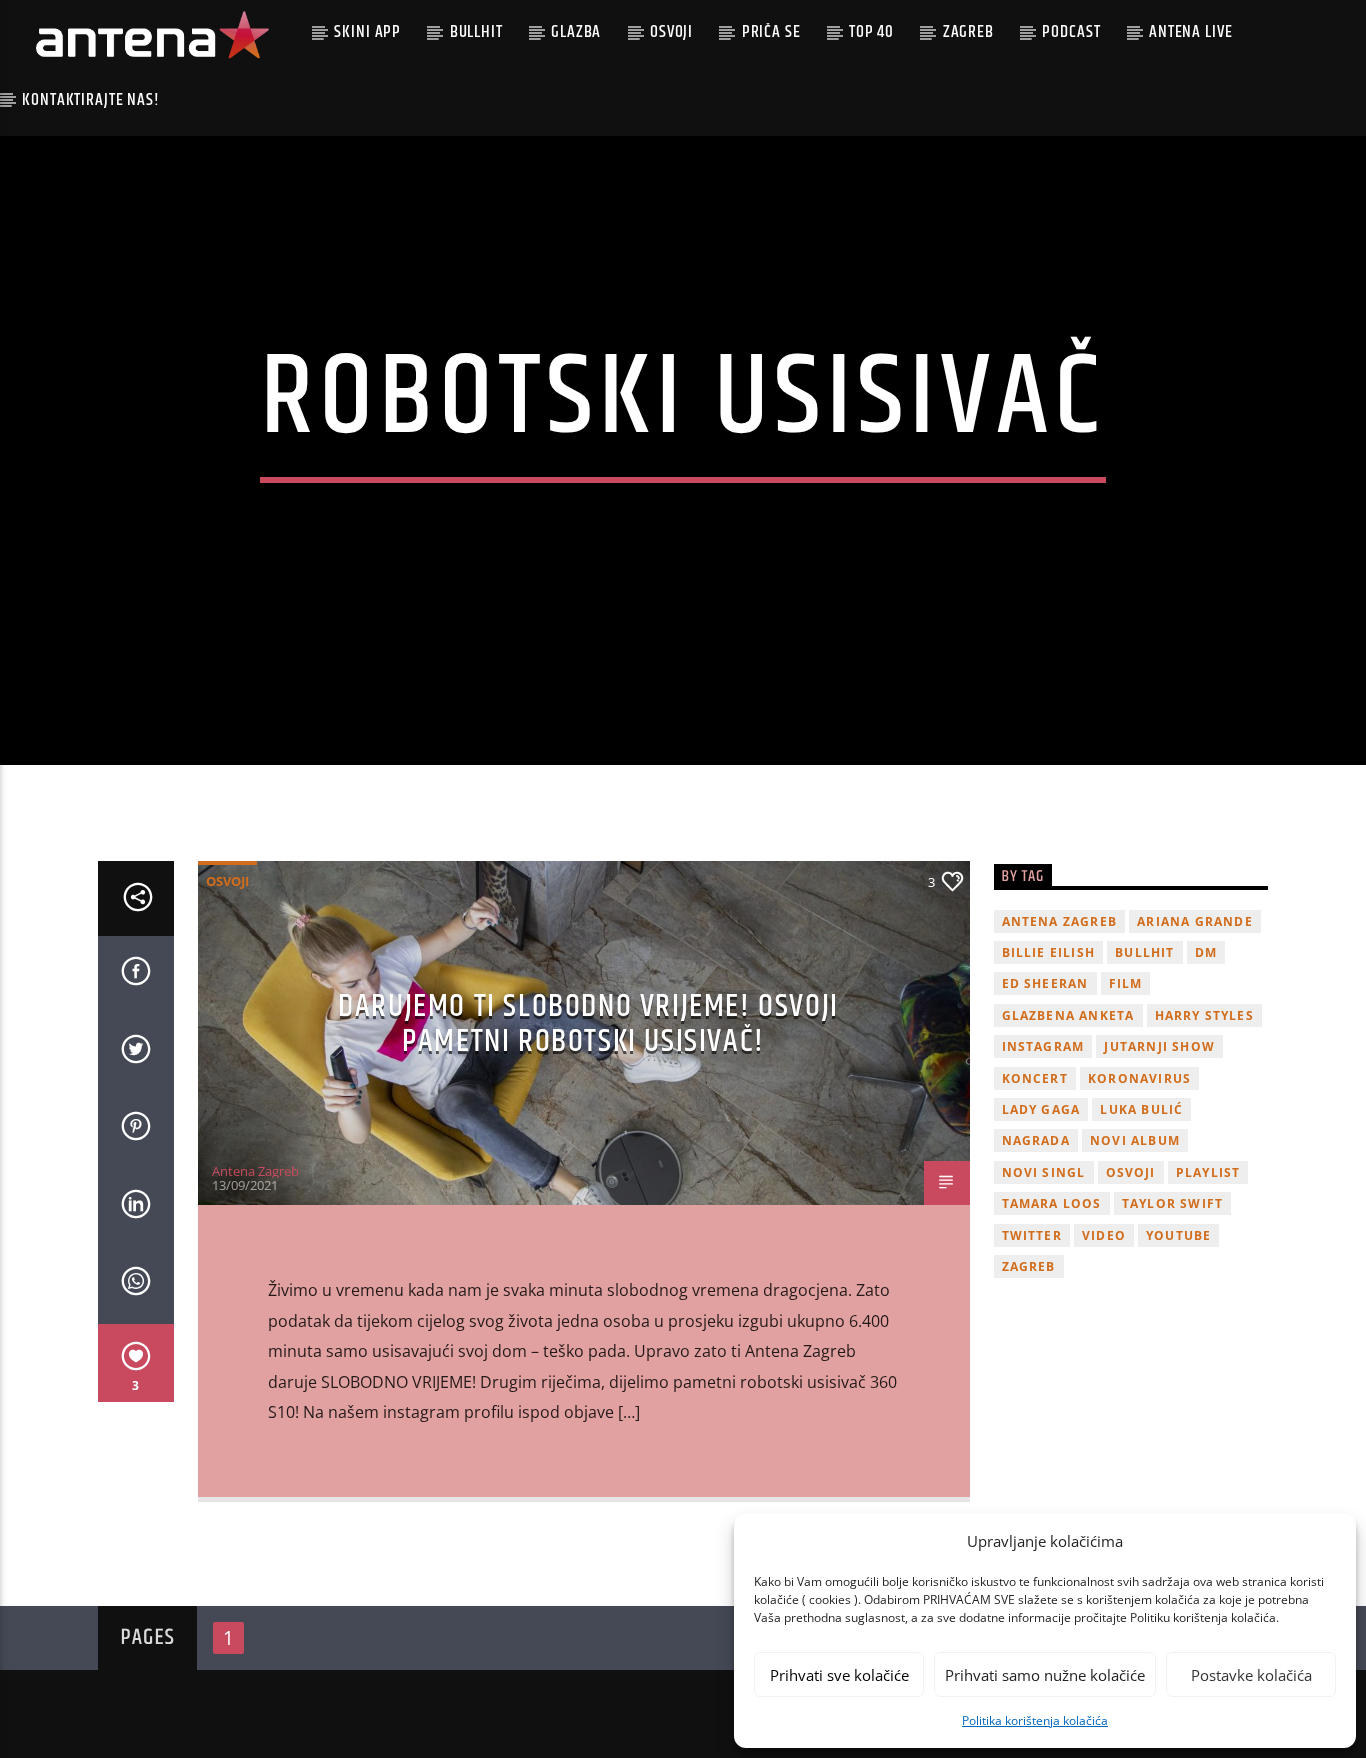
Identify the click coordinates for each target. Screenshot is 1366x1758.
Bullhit (476, 32)
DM (1206, 952)
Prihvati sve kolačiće (839, 1675)
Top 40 (871, 32)
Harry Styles (1204, 1015)
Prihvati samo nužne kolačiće (1045, 1675)
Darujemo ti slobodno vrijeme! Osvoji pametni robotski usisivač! (588, 1024)
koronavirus (1139, 1078)
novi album (1135, 1140)
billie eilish (1049, 952)
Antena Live (1190, 32)
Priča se (771, 32)
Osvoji (671, 32)
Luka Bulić (1141, 1109)
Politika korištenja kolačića (1035, 1720)
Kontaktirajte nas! (90, 100)
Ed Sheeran (1045, 983)
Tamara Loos (1052, 1203)
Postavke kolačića (1251, 1675)
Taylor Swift (1172, 1203)
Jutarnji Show (1159, 1046)
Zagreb (968, 32)
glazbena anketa (1068, 1015)
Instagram (1043, 1046)
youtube (1178, 1235)
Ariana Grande (1195, 921)
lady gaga (1041, 1109)
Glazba (576, 32)
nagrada (1036, 1140)
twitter (1032, 1235)
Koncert (1035, 1078)
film (1126, 983)
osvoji (1131, 1172)
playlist (1208, 1172)
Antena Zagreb (255, 1171)
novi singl (1044, 1172)
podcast (1071, 32)
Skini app (367, 32)
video (1104, 1235)
